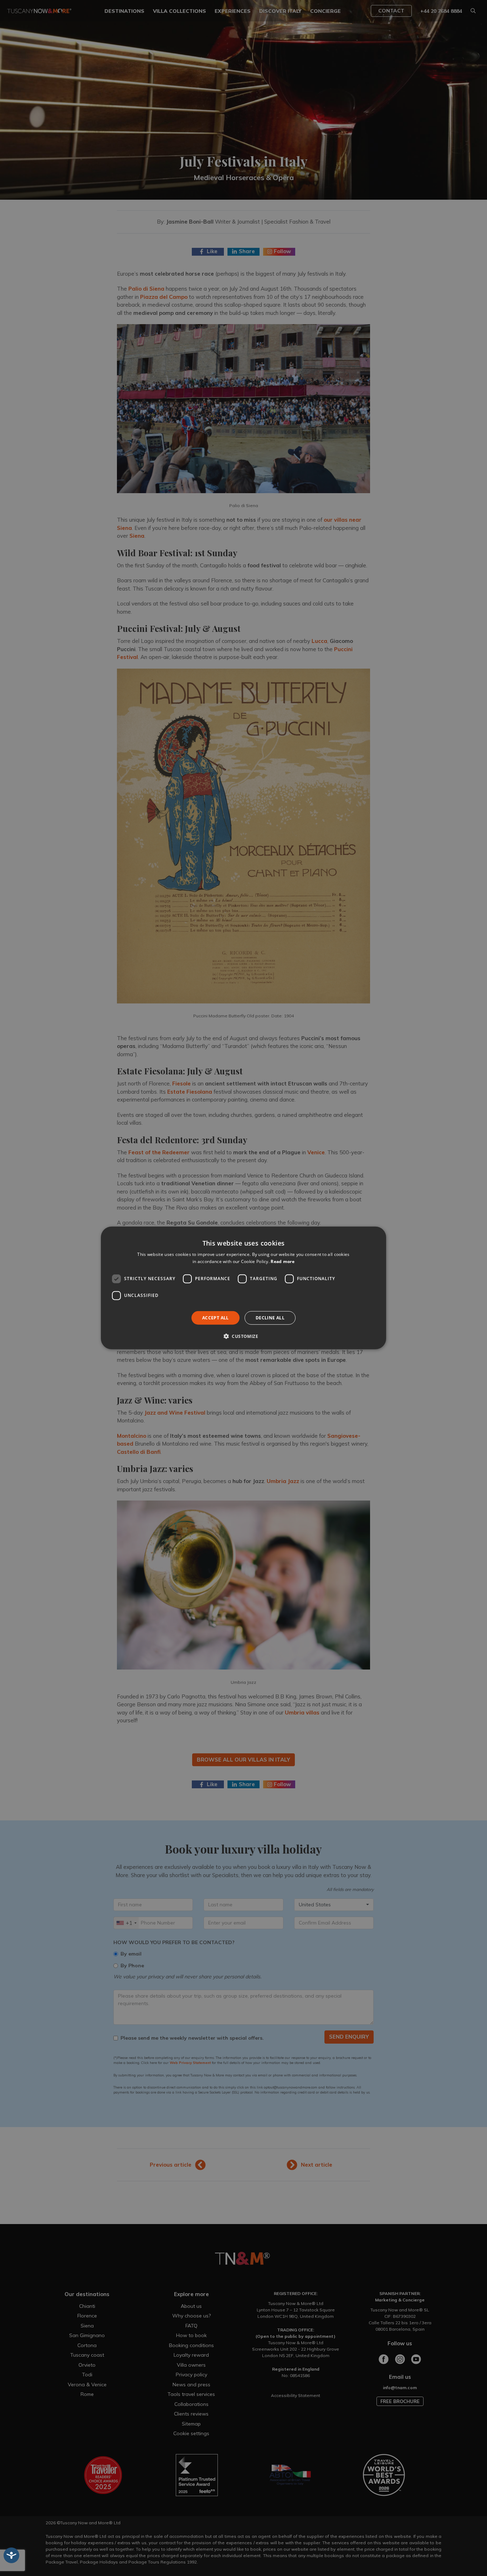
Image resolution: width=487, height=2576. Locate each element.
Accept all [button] (216, 1318)
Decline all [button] (270, 1318)
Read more (283, 1261)
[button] (243, 1336)
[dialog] (243, 1288)
